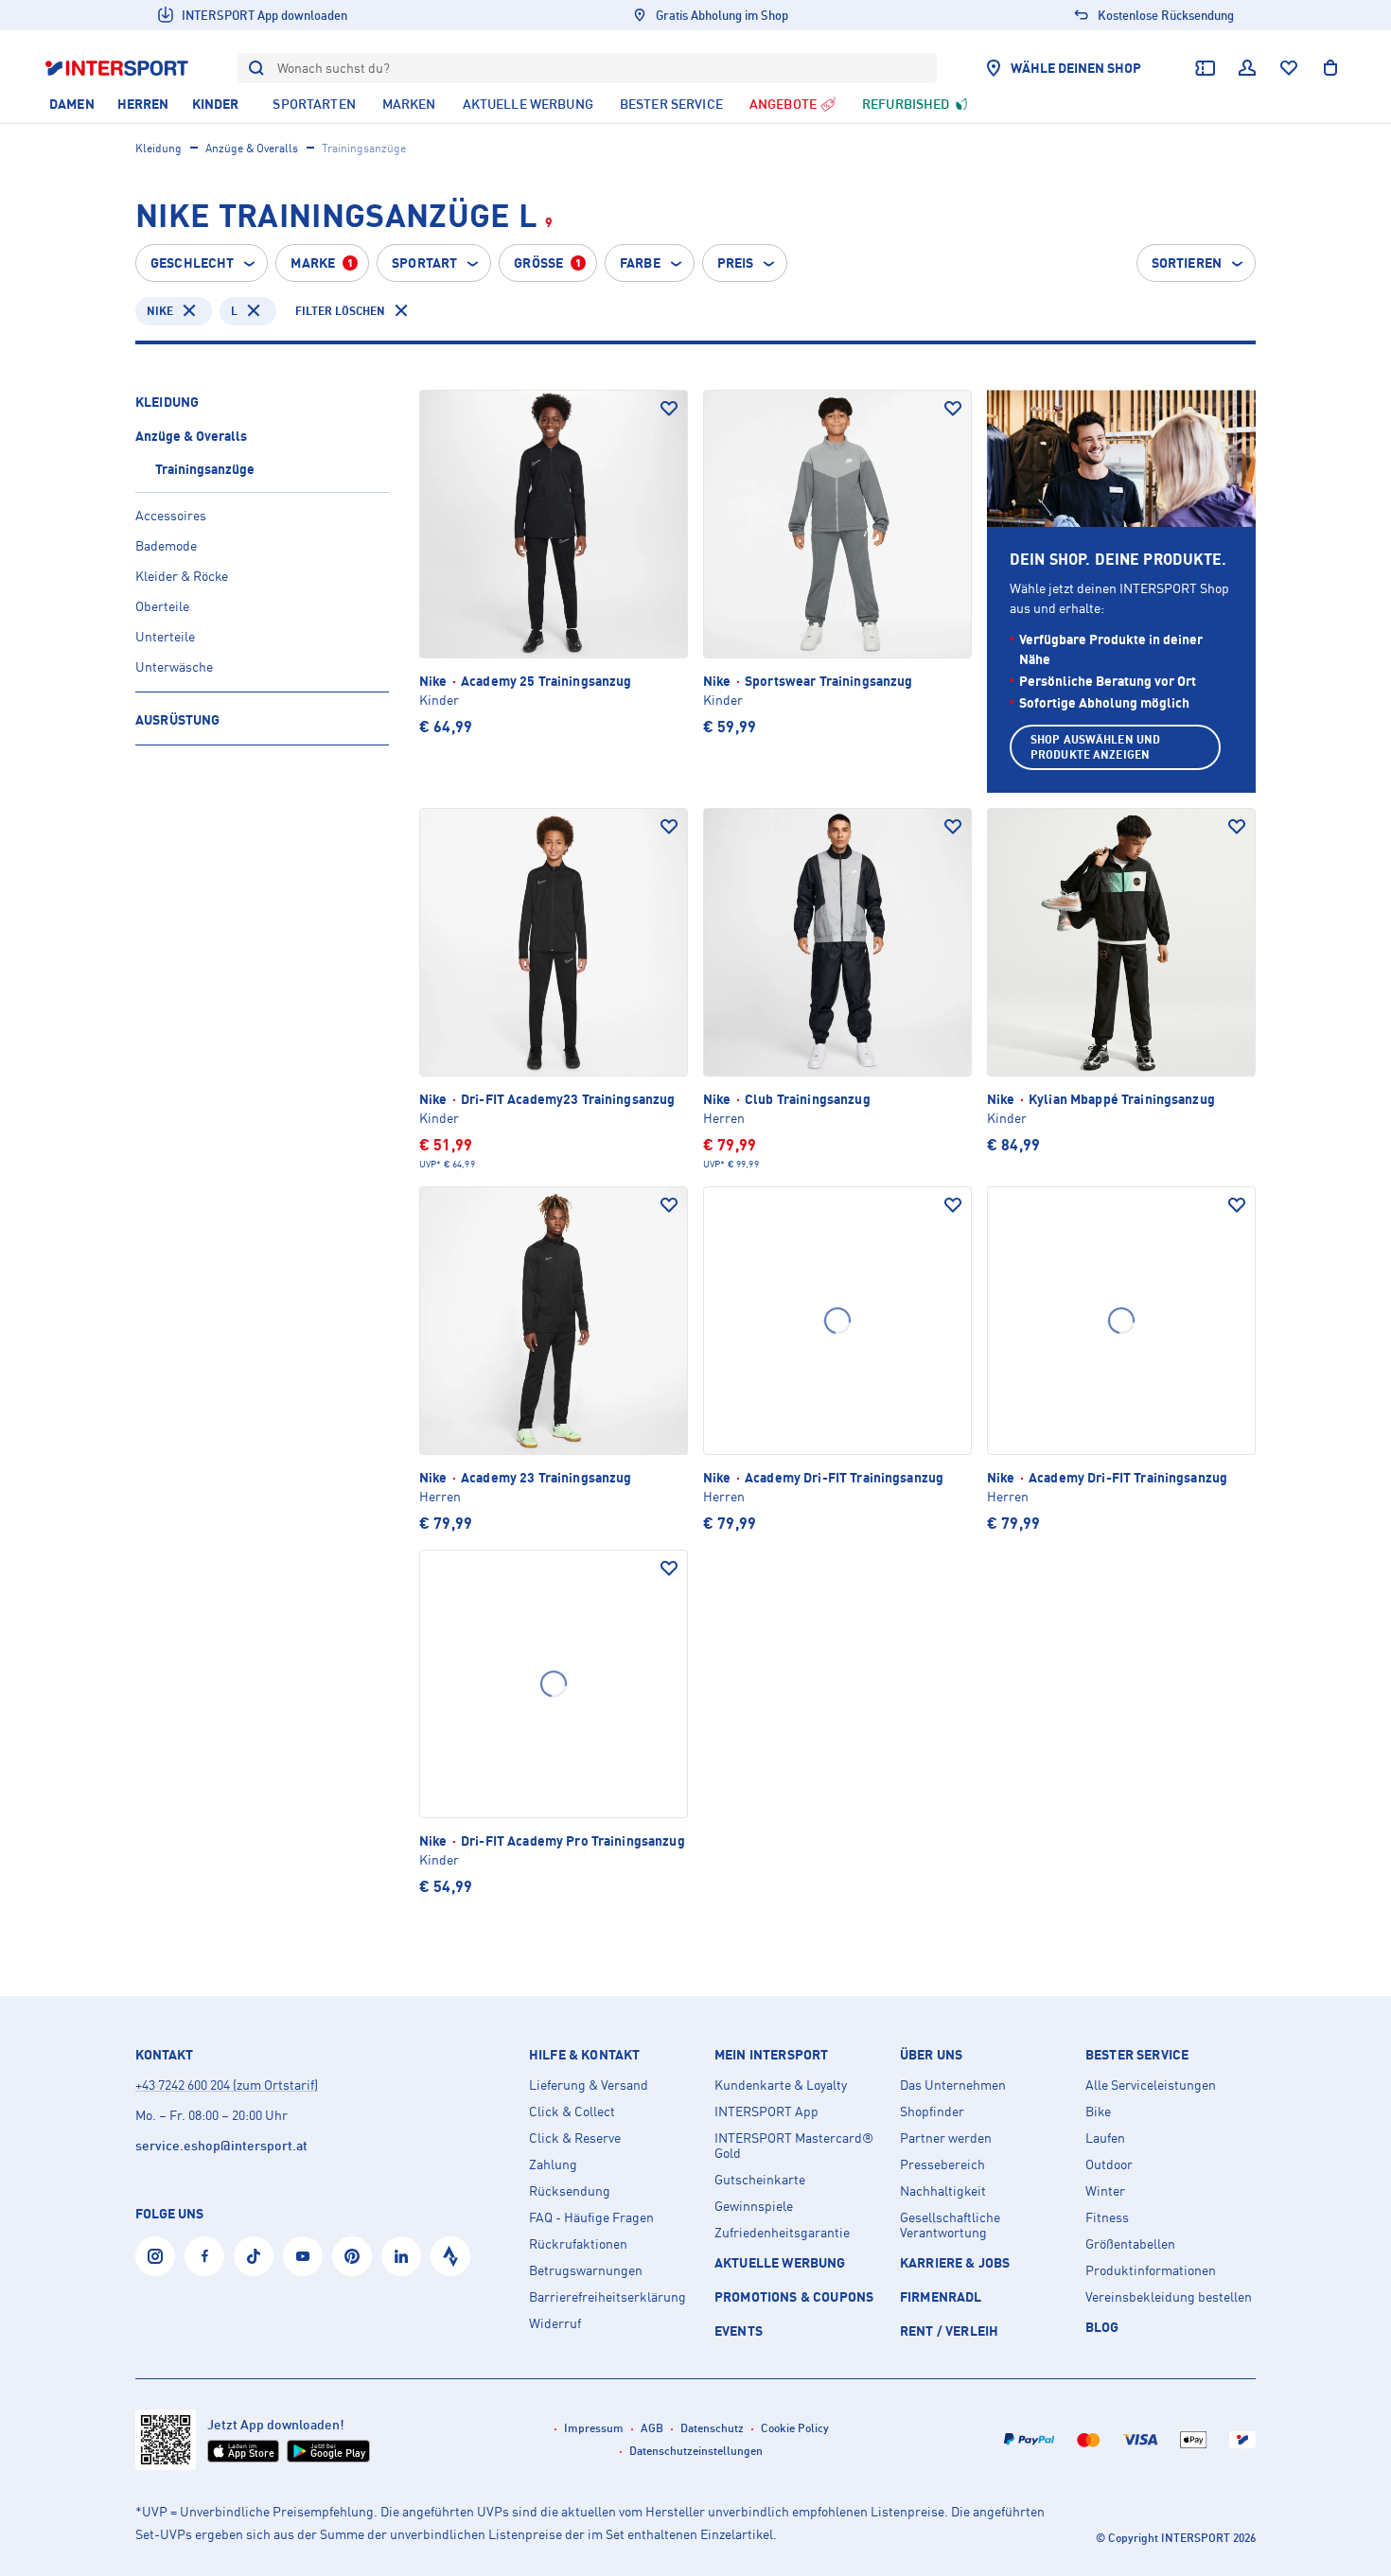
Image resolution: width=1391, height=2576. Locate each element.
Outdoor (1109, 2164)
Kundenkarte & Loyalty (781, 2085)
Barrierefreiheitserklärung (607, 2297)
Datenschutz (712, 2428)
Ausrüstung (177, 719)
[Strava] (450, 2256)
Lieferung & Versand (589, 2085)
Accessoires (171, 515)
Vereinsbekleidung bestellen (1169, 2297)
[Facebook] (204, 2256)
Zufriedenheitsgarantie (782, 2233)
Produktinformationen (1151, 2270)
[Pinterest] (352, 2256)
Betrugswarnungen (586, 2270)
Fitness (1107, 2217)
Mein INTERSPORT (771, 2055)
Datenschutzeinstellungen (696, 2451)
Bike (1098, 2112)
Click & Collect (572, 2112)
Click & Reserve (575, 2138)
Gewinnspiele (754, 2206)
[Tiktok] (254, 2256)
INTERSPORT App (766, 2112)
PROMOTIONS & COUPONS (794, 2296)
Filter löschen (340, 311)
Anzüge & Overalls (252, 148)
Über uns (931, 2055)
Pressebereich (942, 2164)
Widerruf (555, 2323)
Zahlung (553, 2164)
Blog (1102, 2327)
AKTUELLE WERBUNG (780, 2262)
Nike (160, 311)
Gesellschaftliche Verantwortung (950, 2225)
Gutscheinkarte (760, 2180)
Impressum (594, 2428)
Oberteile (162, 606)
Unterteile (165, 636)
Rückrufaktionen (578, 2244)
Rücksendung (570, 2191)
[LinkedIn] (401, 2256)
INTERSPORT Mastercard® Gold (794, 2146)
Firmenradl (941, 2296)
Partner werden (946, 2138)
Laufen (1105, 2138)
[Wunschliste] (1289, 68)
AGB (652, 2428)
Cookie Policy (795, 2428)
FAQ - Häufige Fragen (591, 2217)
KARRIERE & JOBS (955, 2262)
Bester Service (1137, 2055)
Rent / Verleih (949, 2331)
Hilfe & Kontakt (584, 2055)
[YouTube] (303, 2256)
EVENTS (739, 2331)
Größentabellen (1130, 2244)
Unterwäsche (174, 666)
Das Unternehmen (953, 2085)
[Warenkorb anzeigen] (1330, 68)
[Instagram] (155, 2256)
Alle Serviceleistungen (1151, 2085)
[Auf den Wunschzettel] (669, 409)
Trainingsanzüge (205, 469)
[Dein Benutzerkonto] (1247, 68)
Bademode (166, 545)
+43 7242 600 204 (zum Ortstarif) (227, 2085)
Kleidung (158, 148)
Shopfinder (932, 2112)
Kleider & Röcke (182, 576)
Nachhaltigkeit (943, 2191)
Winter (1105, 2191)
